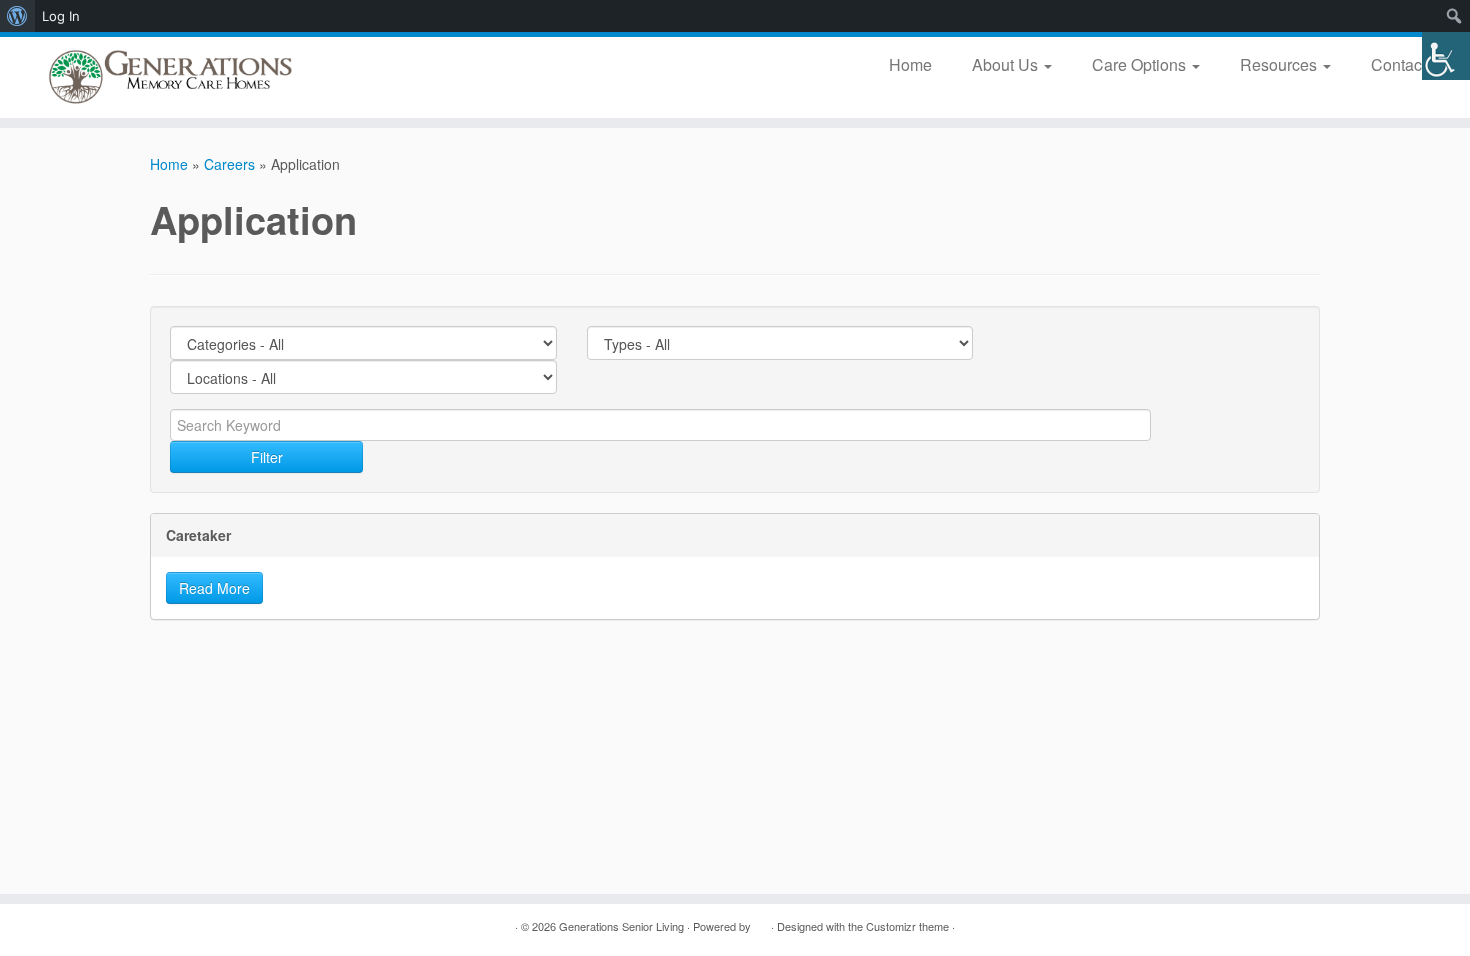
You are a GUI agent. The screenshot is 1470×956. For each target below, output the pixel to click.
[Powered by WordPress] (761, 922)
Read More (214, 588)
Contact (1400, 64)
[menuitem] (17, 16)
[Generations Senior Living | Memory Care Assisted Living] (169, 77)
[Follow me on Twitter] (212, 926)
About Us (1007, 64)
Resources (1280, 64)
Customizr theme (907, 926)
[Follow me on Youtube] (312, 926)
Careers (229, 164)
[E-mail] (187, 926)
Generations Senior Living (621, 926)
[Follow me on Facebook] (237, 926)
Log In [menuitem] (61, 16)
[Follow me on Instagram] (287, 926)
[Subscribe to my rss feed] (162, 926)
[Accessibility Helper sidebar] (1446, 56)
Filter (267, 457)
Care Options (1141, 64)
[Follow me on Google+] (262, 926)
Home (910, 64)
